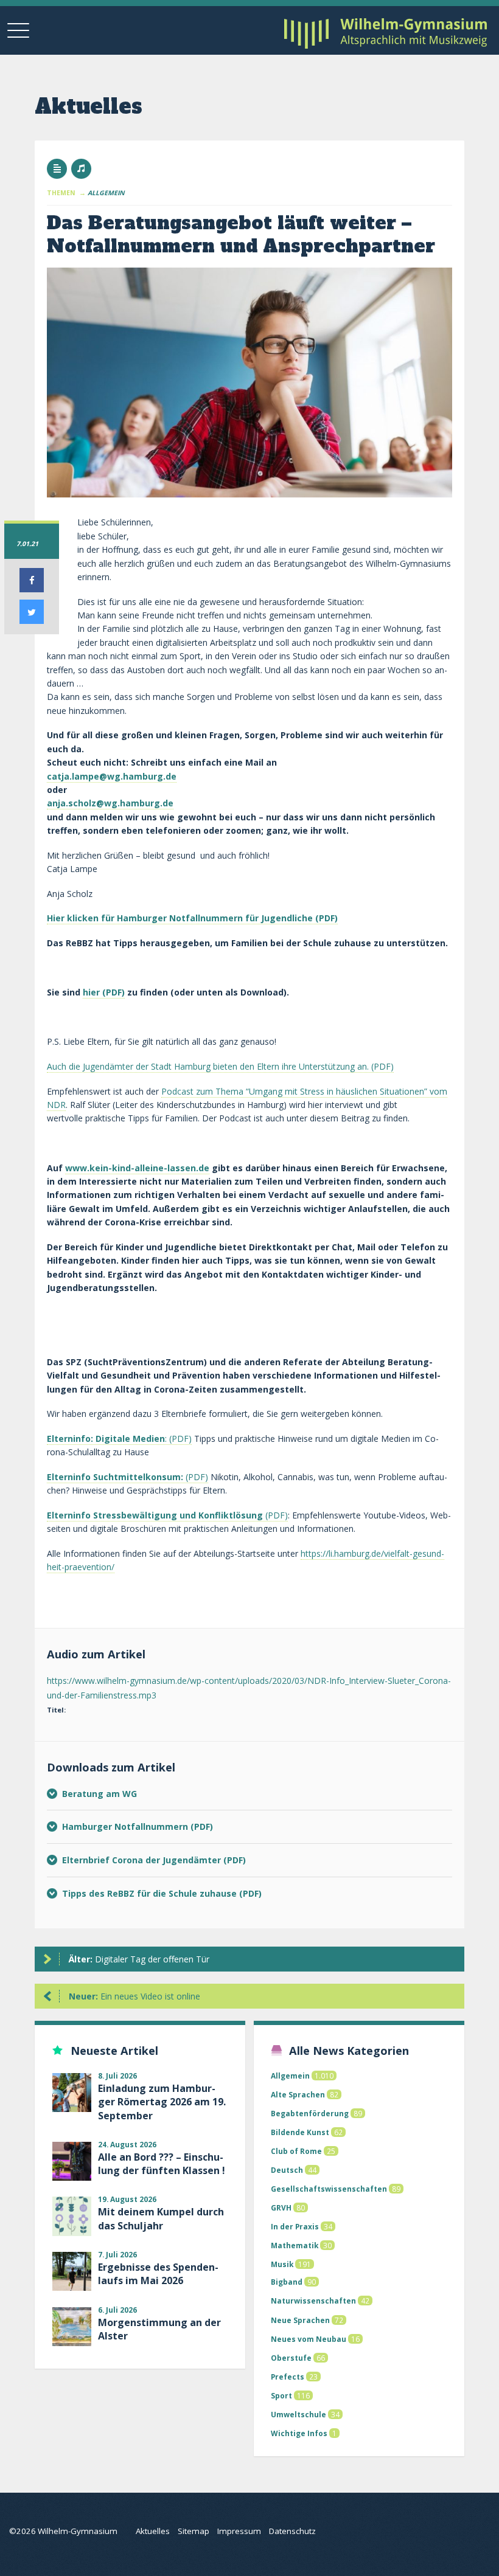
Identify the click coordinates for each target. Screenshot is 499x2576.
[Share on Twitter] (32, 620)
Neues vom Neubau (309, 2339)
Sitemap (194, 2531)
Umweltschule (298, 2414)
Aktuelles (153, 2531)
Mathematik (295, 2245)
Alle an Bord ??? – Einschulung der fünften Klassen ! (162, 2164)
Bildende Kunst (300, 2132)
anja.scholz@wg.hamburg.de (110, 803)
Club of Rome (296, 2151)
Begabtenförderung (310, 2113)
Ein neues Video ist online (134, 1996)
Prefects (288, 2377)
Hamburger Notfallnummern (126, 1826)
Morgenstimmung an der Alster (159, 2329)
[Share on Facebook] (32, 589)
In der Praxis (295, 2226)
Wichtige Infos (299, 2433)
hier (91, 992)
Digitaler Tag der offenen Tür (139, 1959)
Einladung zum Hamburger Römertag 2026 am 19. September (162, 2102)
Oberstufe (291, 2358)
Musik (282, 2264)
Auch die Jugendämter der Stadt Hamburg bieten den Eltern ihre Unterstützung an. (208, 1066)
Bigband (287, 2282)
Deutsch (287, 2170)
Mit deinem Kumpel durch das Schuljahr (161, 2218)
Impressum (239, 2531)
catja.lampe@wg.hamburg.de (112, 776)
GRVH (281, 2207)
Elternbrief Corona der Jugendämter (143, 1860)
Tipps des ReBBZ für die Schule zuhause (151, 1893)
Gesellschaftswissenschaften (329, 2189)
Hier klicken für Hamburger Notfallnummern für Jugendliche (180, 918)
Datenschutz (292, 2531)
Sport (281, 2395)
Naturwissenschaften (313, 2301)
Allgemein (290, 2076)
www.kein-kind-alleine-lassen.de (137, 1168)
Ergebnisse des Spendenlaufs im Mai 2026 (158, 2274)
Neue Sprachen (300, 2320)
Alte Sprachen (298, 2094)
